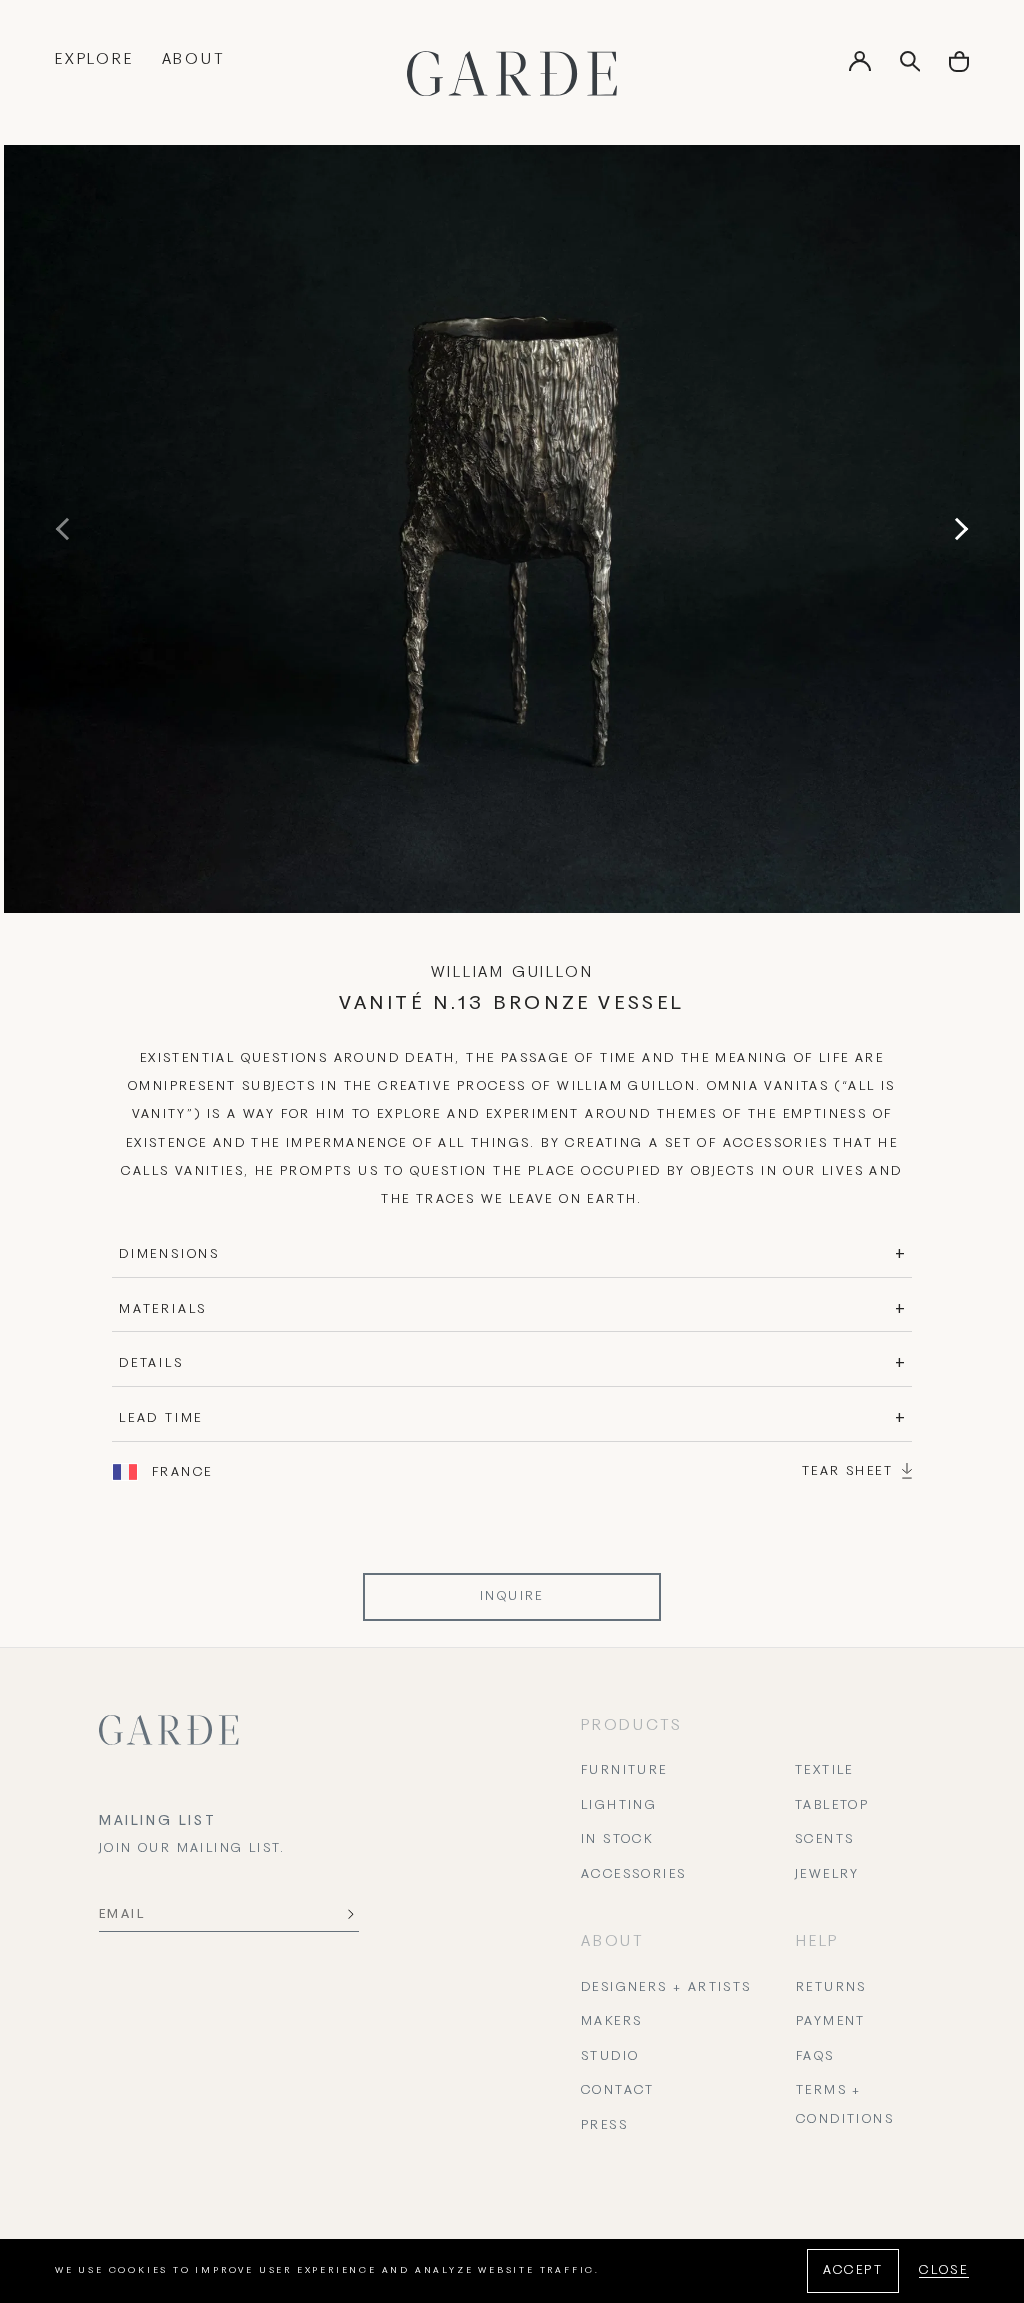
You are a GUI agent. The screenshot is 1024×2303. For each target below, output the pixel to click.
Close (944, 2271)
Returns (831, 1988)
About (193, 60)
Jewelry (827, 1875)
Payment (831, 2022)
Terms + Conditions (845, 2105)
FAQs (815, 2057)
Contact (618, 2091)
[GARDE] (512, 73)
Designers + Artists (666, 1988)
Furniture (624, 1771)
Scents (824, 1840)
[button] (959, 68)
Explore (94, 60)
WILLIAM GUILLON (512, 973)
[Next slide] (957, 529)
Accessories (633, 1875)
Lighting (619, 1806)
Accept (853, 2271)
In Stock (617, 1840)
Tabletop (832, 1806)
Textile (824, 1771)
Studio (610, 2057)
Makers (611, 2022)
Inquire (512, 1597)
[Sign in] (860, 68)
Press (604, 2126)
